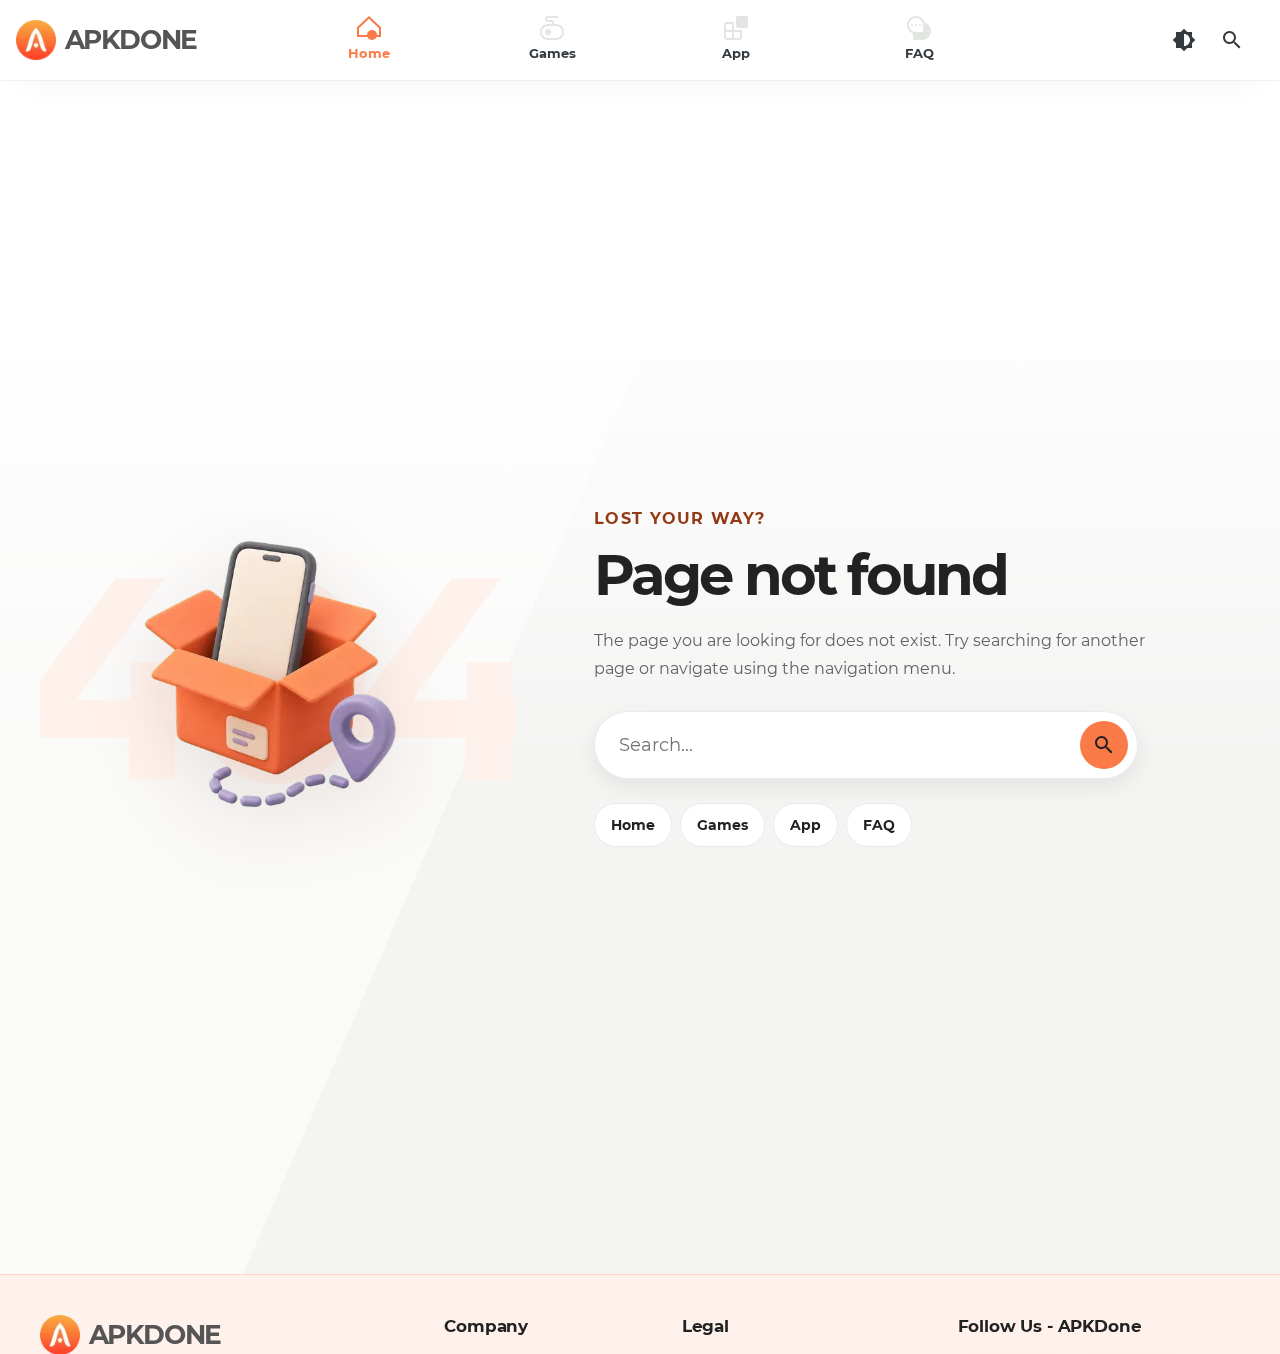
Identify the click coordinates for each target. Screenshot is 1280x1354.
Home (633, 825)
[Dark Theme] (1184, 40)
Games (722, 825)
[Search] (1232, 40)
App (805, 825)
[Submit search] (1104, 745)
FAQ (879, 825)
